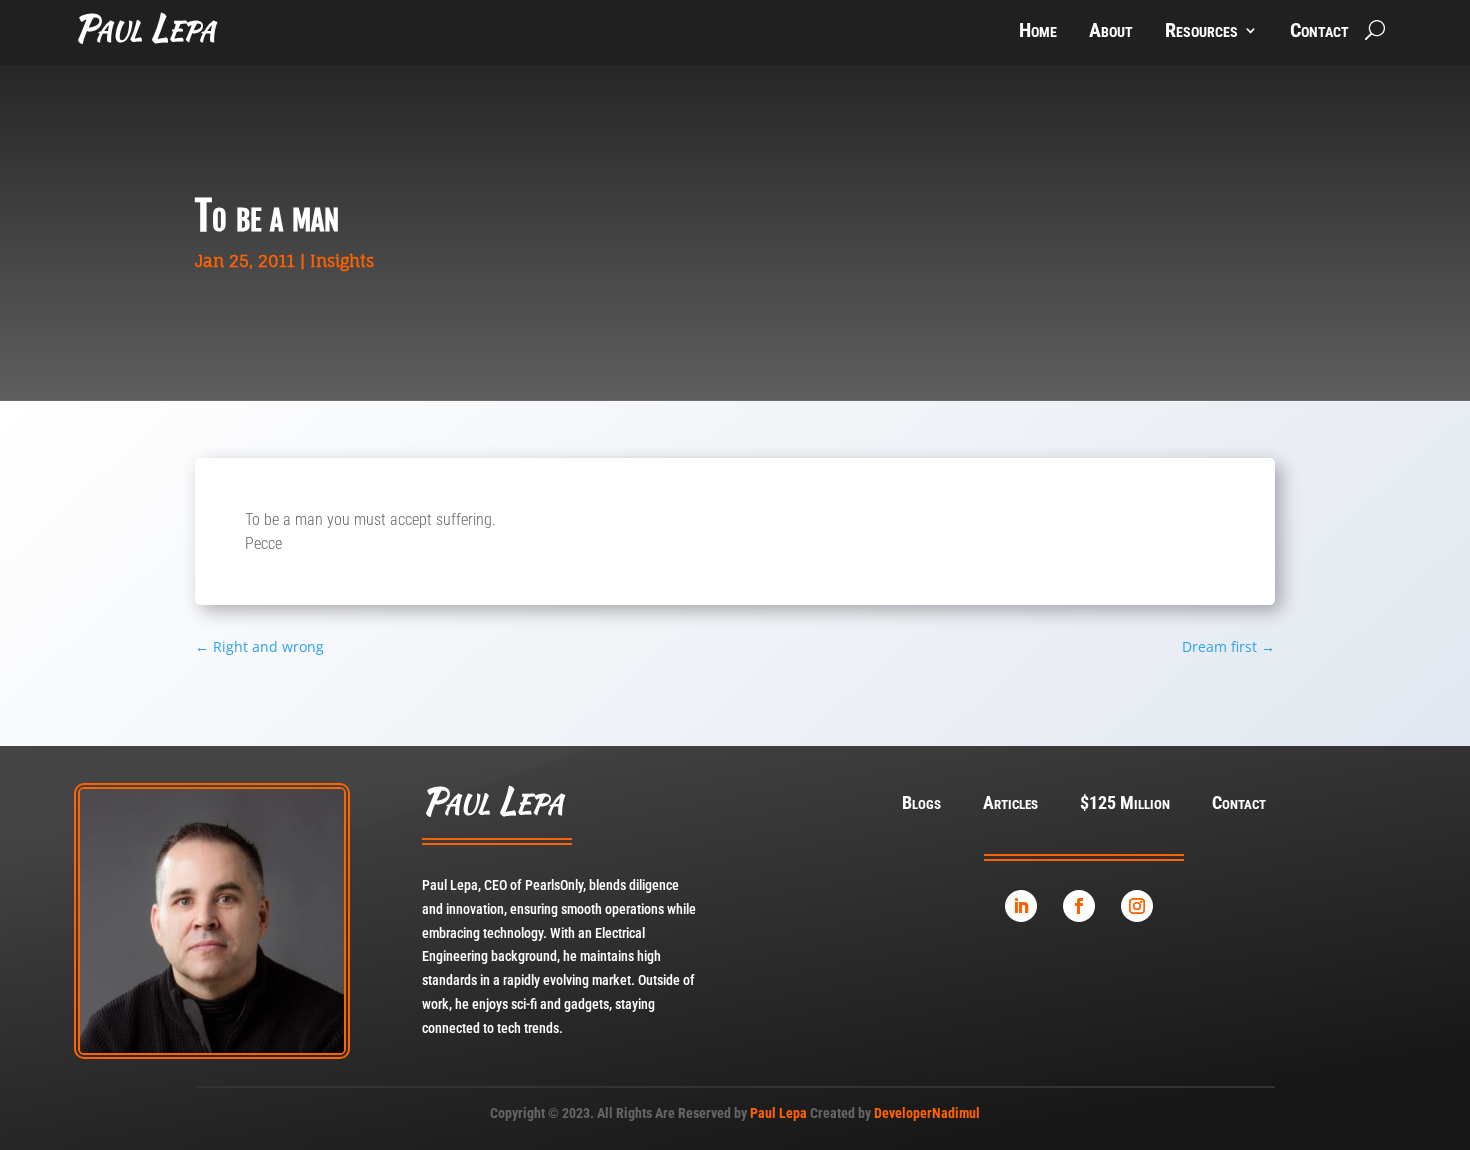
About (1111, 32)
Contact (1319, 32)
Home (1038, 32)
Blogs (921, 804)
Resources (1201, 32)
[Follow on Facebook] (1079, 906)
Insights (342, 261)
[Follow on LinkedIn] (1021, 906)
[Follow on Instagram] (1137, 906)
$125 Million (1125, 804)
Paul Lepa (778, 1113)
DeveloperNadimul (927, 1113)
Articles (1010, 804)
